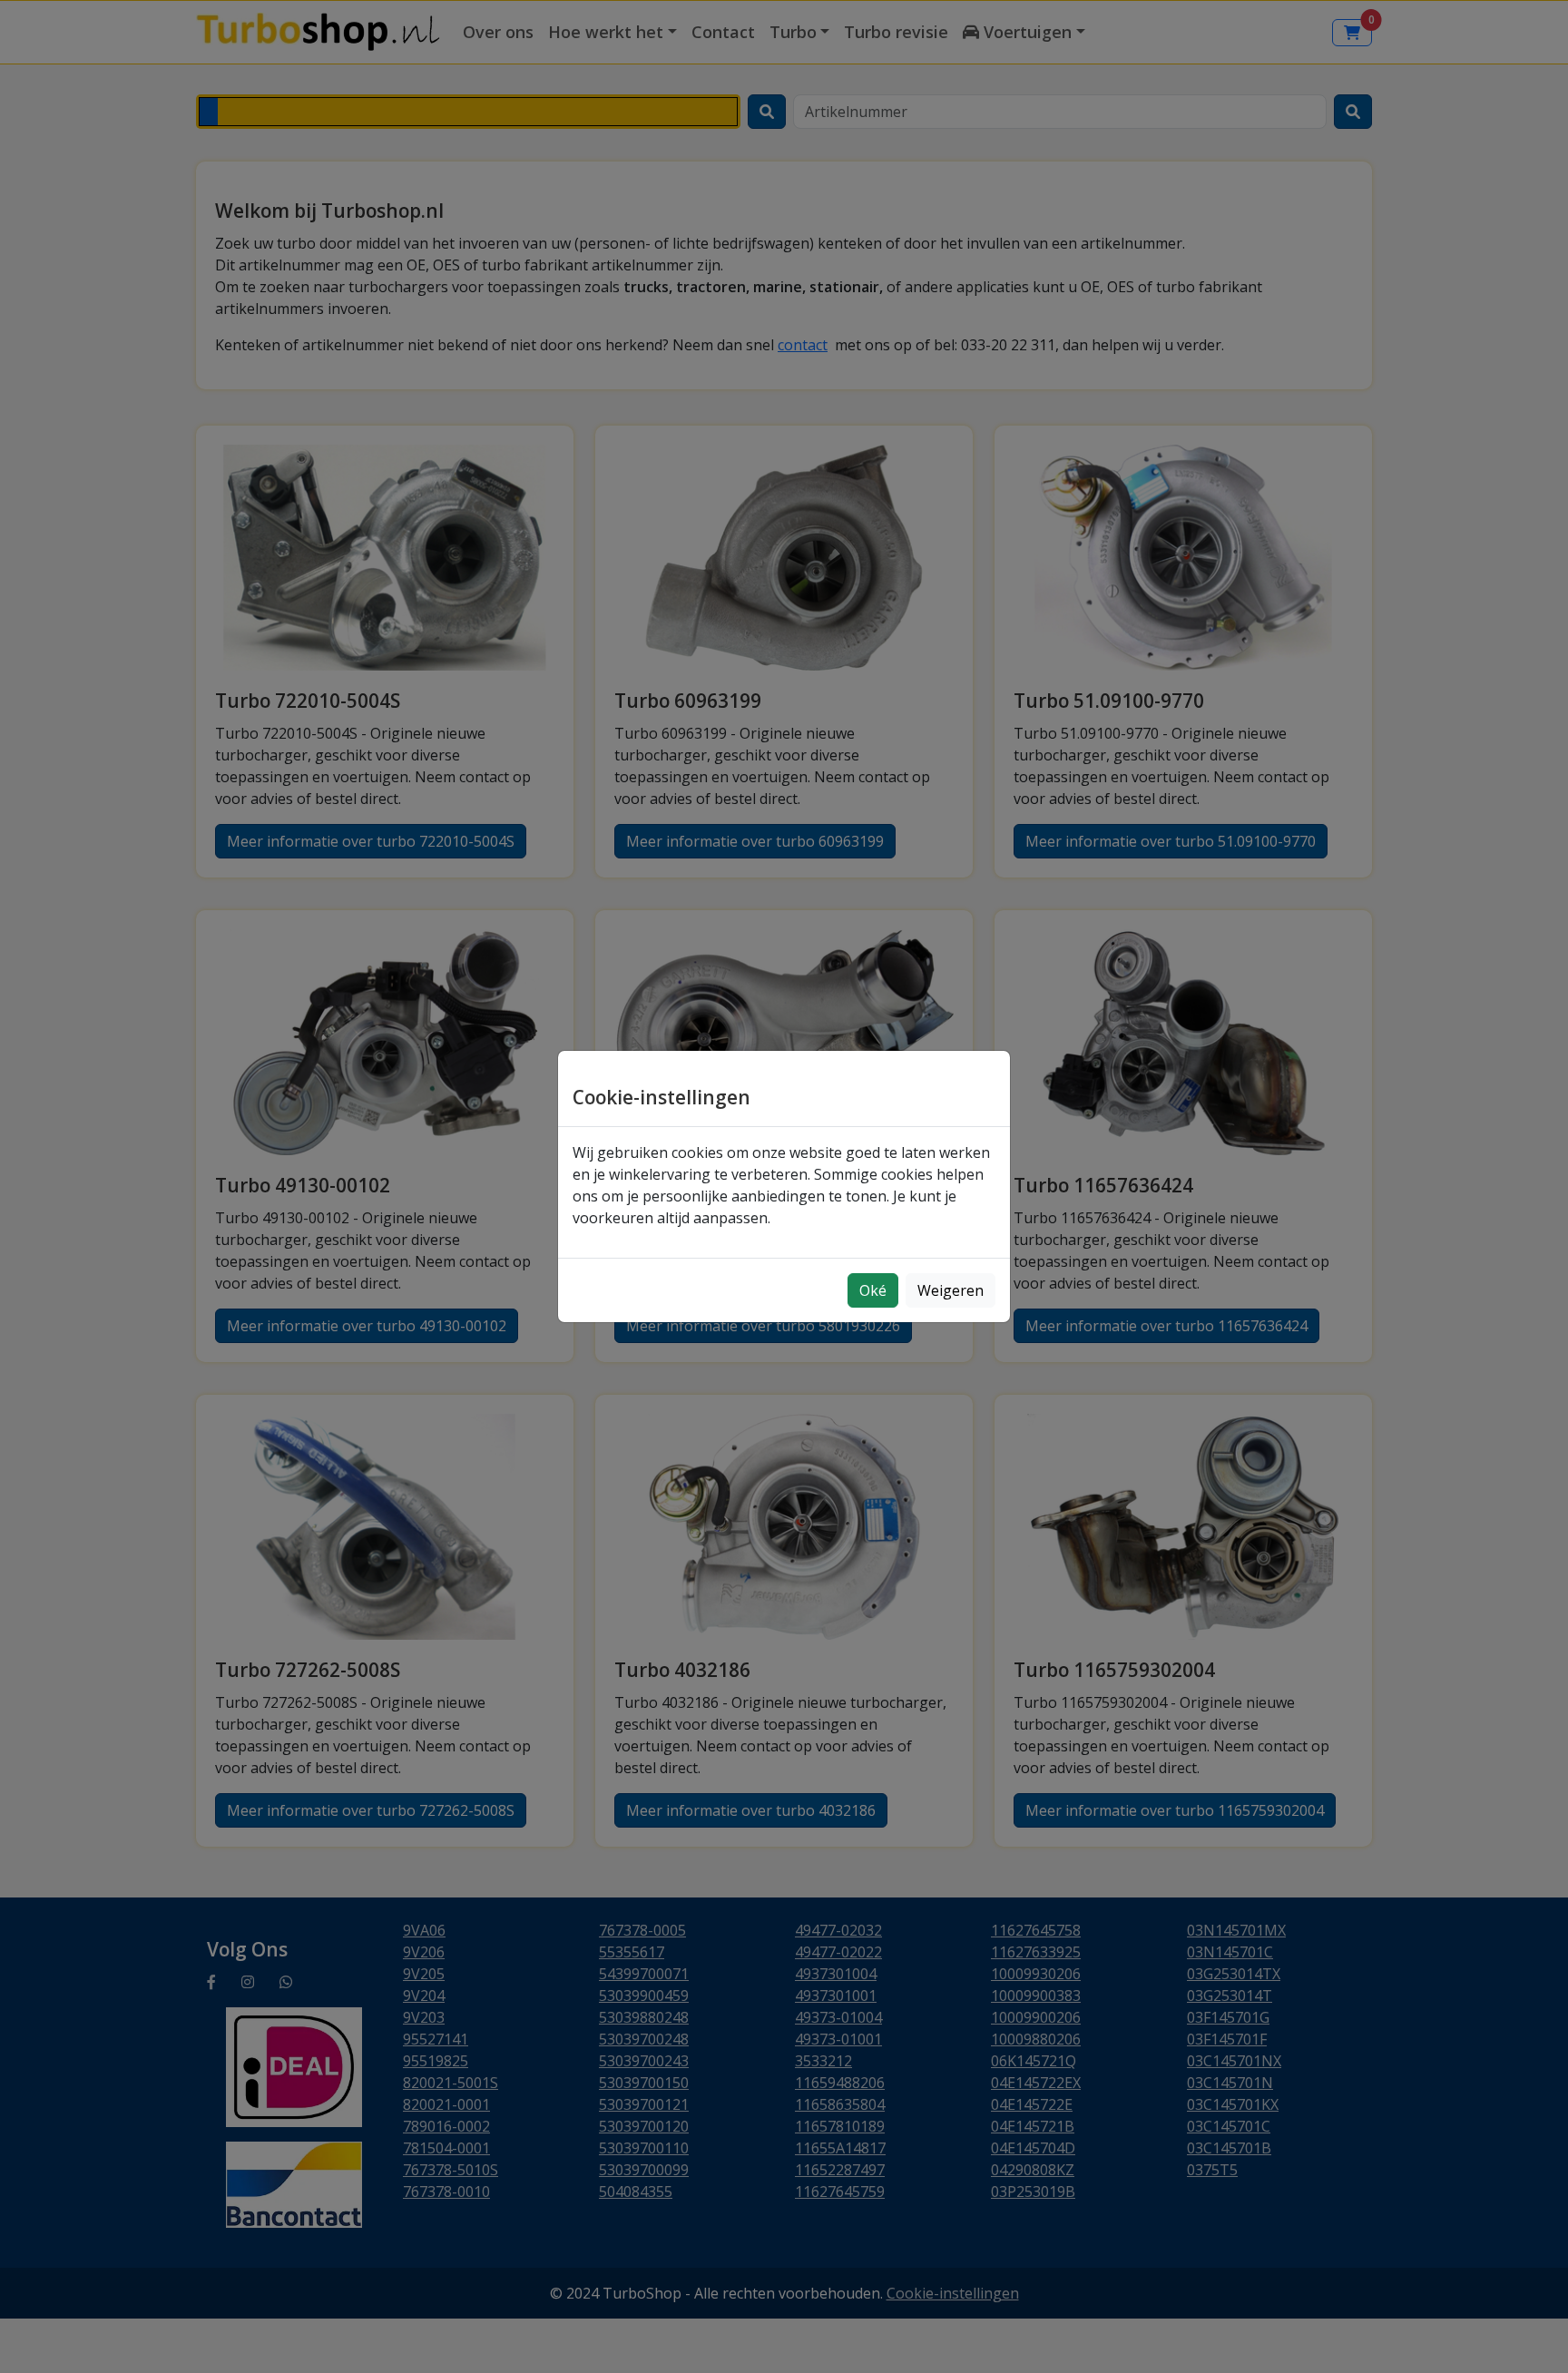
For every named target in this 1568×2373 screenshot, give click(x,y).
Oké (873, 1290)
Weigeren (951, 1290)
